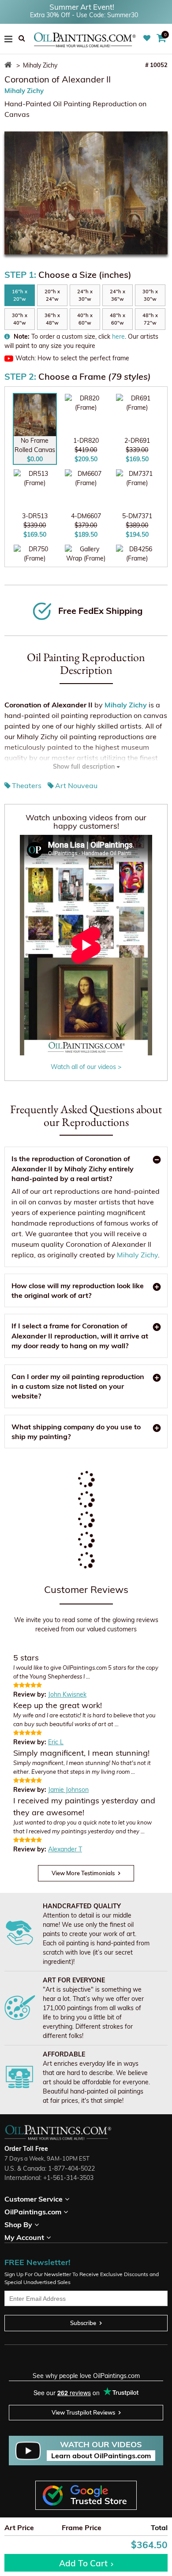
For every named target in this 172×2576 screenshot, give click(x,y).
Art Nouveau (76, 785)
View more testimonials (83, 1873)
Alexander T (65, 1849)
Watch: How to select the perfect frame (72, 358)
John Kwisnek (67, 1694)
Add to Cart (83, 2563)
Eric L (56, 1742)
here (118, 336)
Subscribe (83, 2323)
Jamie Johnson (68, 1790)
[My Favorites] (148, 38)
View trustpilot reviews (83, 2412)
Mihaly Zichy (24, 91)
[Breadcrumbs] (9, 65)
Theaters (27, 785)
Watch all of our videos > (86, 1067)
